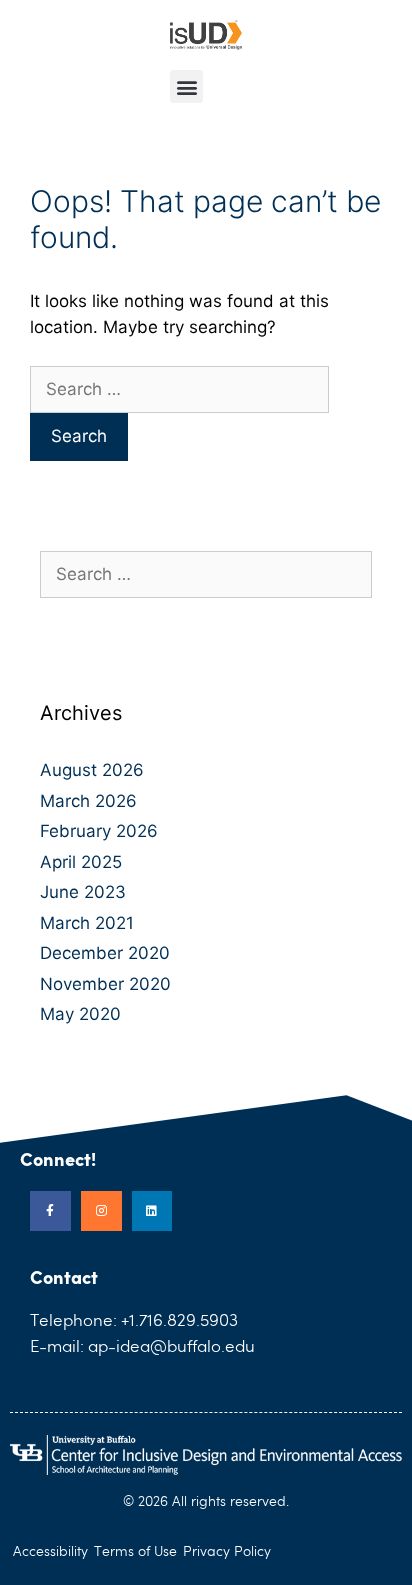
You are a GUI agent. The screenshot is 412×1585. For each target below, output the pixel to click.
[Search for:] (179, 389)
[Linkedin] (152, 1211)
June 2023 (83, 892)
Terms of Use (135, 1552)
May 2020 (80, 1014)
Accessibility (50, 1552)
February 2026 (99, 831)
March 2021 (87, 923)
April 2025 (81, 862)
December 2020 (105, 953)
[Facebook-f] (50, 1211)
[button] (186, 86)
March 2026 (88, 801)
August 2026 (92, 770)
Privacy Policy (227, 1552)
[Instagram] (101, 1211)
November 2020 (105, 984)
